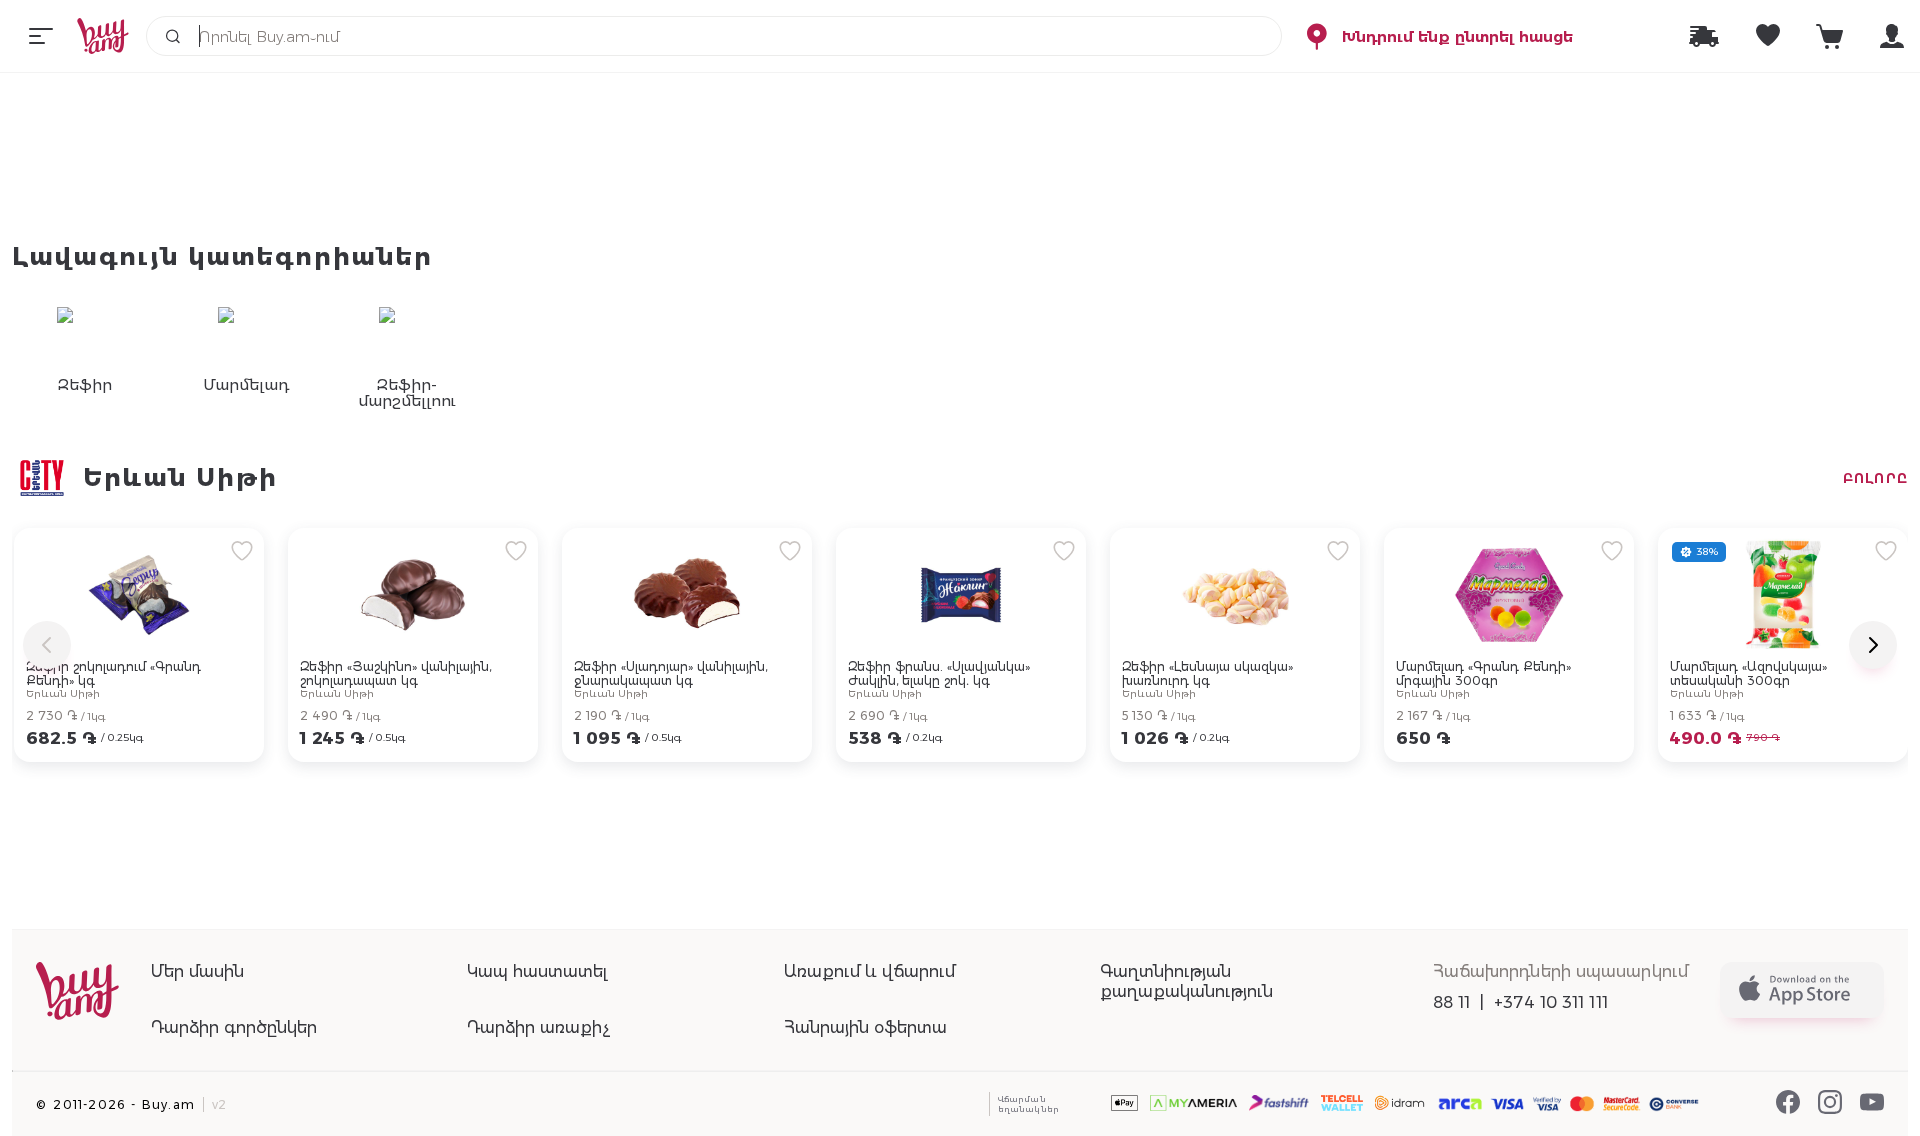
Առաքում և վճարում (869, 971)
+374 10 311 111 (1551, 1002)
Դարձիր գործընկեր (234, 1027)
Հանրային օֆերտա (865, 1027)
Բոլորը (1875, 478)
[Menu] (41, 36)
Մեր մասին (197, 971)
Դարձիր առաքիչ (538, 1027)
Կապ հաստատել (537, 971)
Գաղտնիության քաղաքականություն (1186, 981)
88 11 (1452, 1002)
